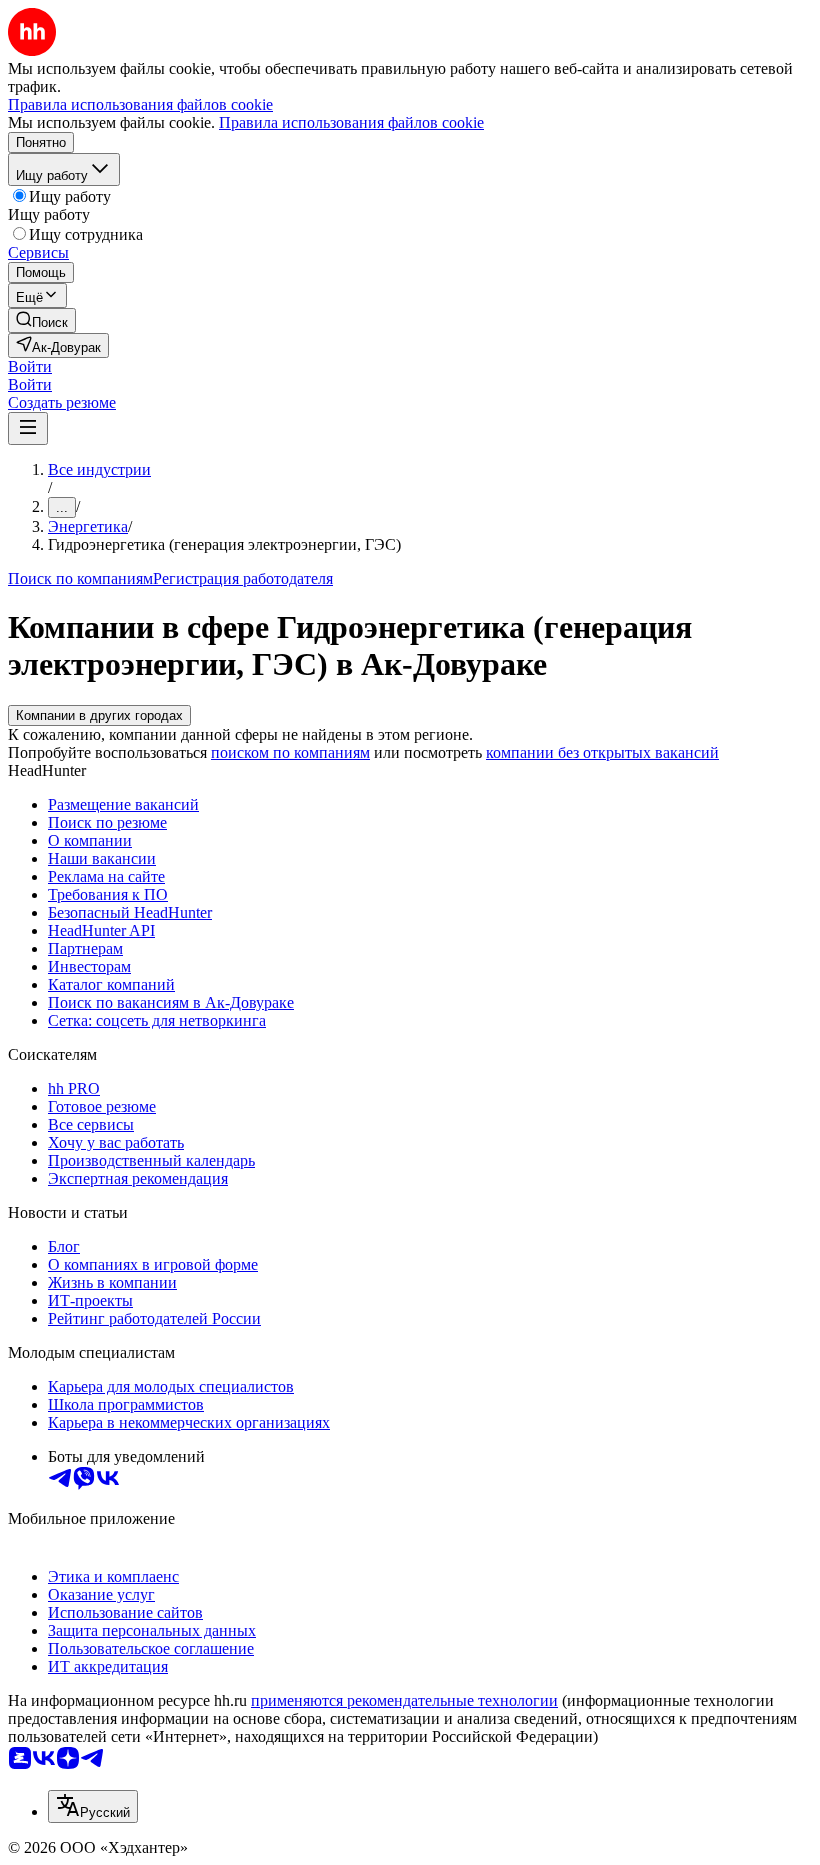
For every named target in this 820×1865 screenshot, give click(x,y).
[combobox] (93, 1806)
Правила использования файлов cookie (351, 122)
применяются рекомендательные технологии (404, 1700)
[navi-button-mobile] (28, 428)
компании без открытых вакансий (602, 752)
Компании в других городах (99, 715)
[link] (42, 320)
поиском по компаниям (290, 752)
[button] (30, 366)
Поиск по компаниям (80, 578)
